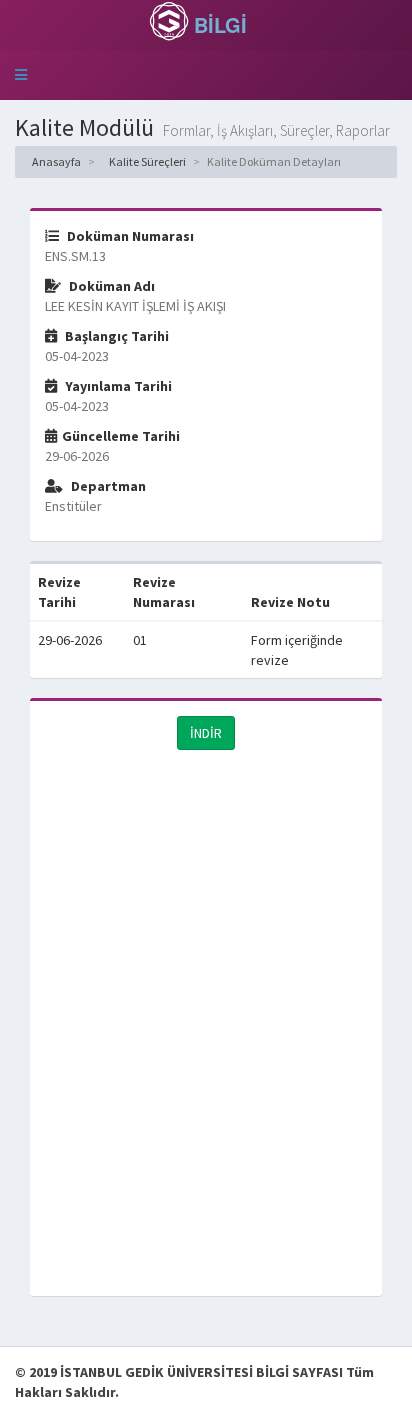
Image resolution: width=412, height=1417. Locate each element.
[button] (21, 75)
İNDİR (206, 733)
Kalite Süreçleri (146, 161)
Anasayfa (55, 161)
